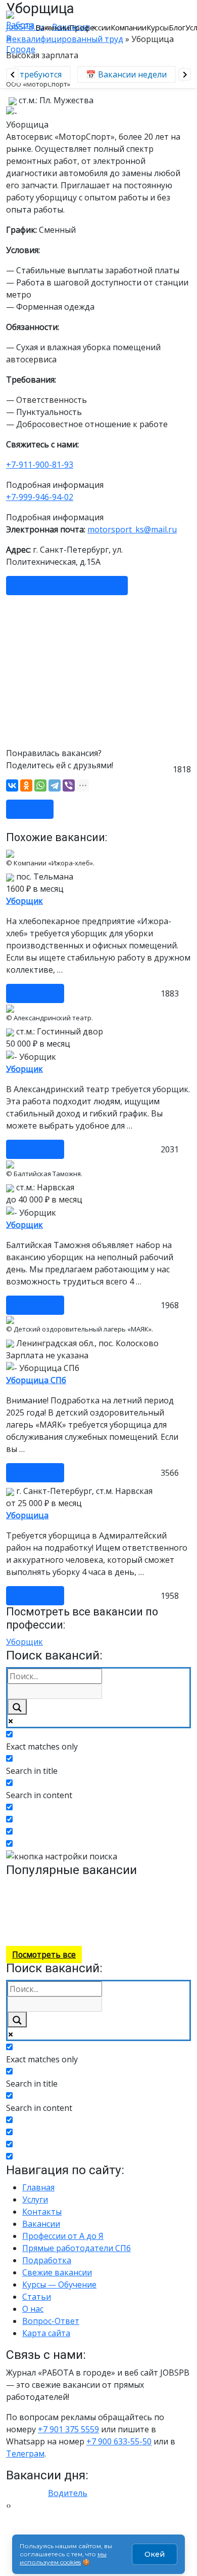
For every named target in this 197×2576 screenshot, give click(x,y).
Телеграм (25, 2454)
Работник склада (33, 1887)
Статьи (37, 2297)
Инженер (166, 1920)
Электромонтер (123, 1920)
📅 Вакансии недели (122, 74)
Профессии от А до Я (63, 2236)
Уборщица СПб (36, 1380)
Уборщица (27, 1515)
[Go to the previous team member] (12, 75)
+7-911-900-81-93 (40, 465)
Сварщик (79, 1887)
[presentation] (7, 2505)
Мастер (29, 1898)
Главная (38, 2187)
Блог (177, 27)
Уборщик (24, 901)
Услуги (35, 2199)
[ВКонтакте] (12, 785)
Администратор (142, 1930)
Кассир (78, 1898)
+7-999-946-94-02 (40, 497)
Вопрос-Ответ (51, 2321)
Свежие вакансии (57, 2272)
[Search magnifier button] (17, 1707)
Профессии (90, 27)
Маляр (54, 1898)
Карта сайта (46, 2333)
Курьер (148, 1887)
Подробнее (35, 993)
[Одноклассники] (26, 785)
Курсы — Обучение (59, 2284)
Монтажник (115, 1887)
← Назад (30, 809)
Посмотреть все (44, 1955)
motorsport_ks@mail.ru (132, 529)
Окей (155, 2554)
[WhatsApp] (40, 785)
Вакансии (52, 27)
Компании (129, 27)
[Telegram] (55, 785)
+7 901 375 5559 (68, 2429)
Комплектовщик (119, 1898)
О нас (33, 2309)
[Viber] (69, 785)
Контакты (42, 2212)
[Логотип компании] (21, 32)
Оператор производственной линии (132, 1909)
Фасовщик (166, 1898)
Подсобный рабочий (76, 1930)
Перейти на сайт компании (67, 586)
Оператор (22, 1930)
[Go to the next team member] (185, 75)
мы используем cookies (63, 2558)
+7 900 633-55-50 (119, 2441)
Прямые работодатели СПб (77, 2248)
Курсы (158, 27)
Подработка (47, 2260)
